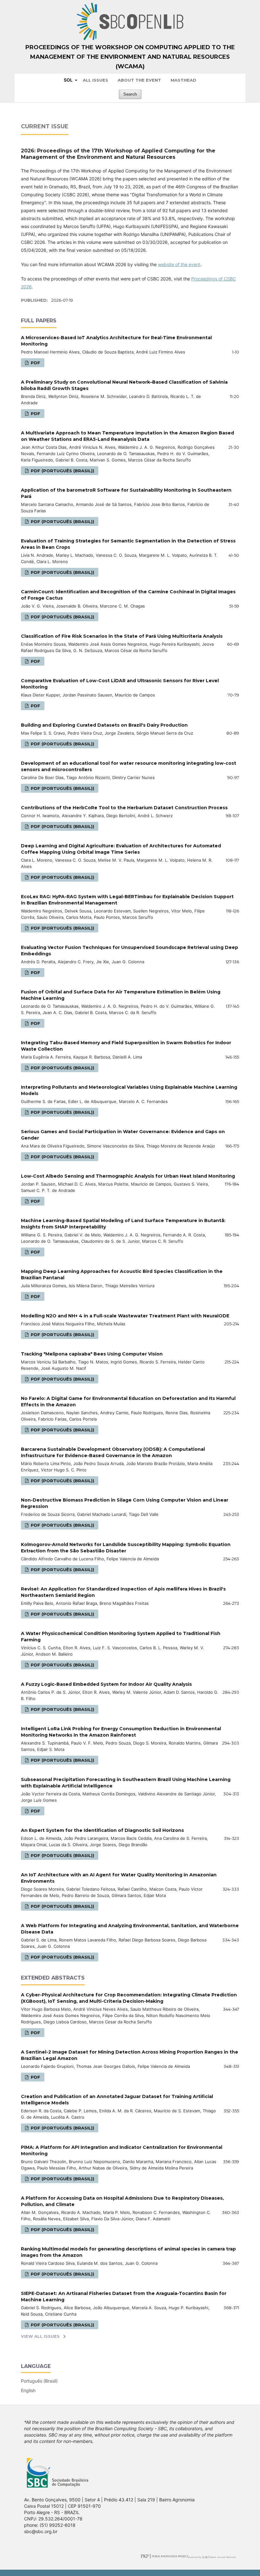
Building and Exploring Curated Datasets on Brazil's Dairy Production (104, 725)
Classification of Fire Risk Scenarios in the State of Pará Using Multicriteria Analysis (122, 636)
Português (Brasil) (39, 2381)
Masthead (183, 80)
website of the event (179, 264)
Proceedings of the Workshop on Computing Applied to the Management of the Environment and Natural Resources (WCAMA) (130, 57)
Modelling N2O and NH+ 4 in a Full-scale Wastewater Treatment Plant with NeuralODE (125, 1316)
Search (130, 94)
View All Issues (40, 2336)
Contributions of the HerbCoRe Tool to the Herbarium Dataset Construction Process (124, 808)
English (28, 2390)
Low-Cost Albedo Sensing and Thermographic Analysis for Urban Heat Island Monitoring (128, 1176)
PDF (35, 363)
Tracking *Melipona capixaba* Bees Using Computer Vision (92, 1354)
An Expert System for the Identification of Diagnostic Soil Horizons (102, 1830)
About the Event (139, 80)
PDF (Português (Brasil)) (62, 471)
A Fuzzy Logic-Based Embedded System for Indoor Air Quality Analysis (106, 1684)
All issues (95, 80)
